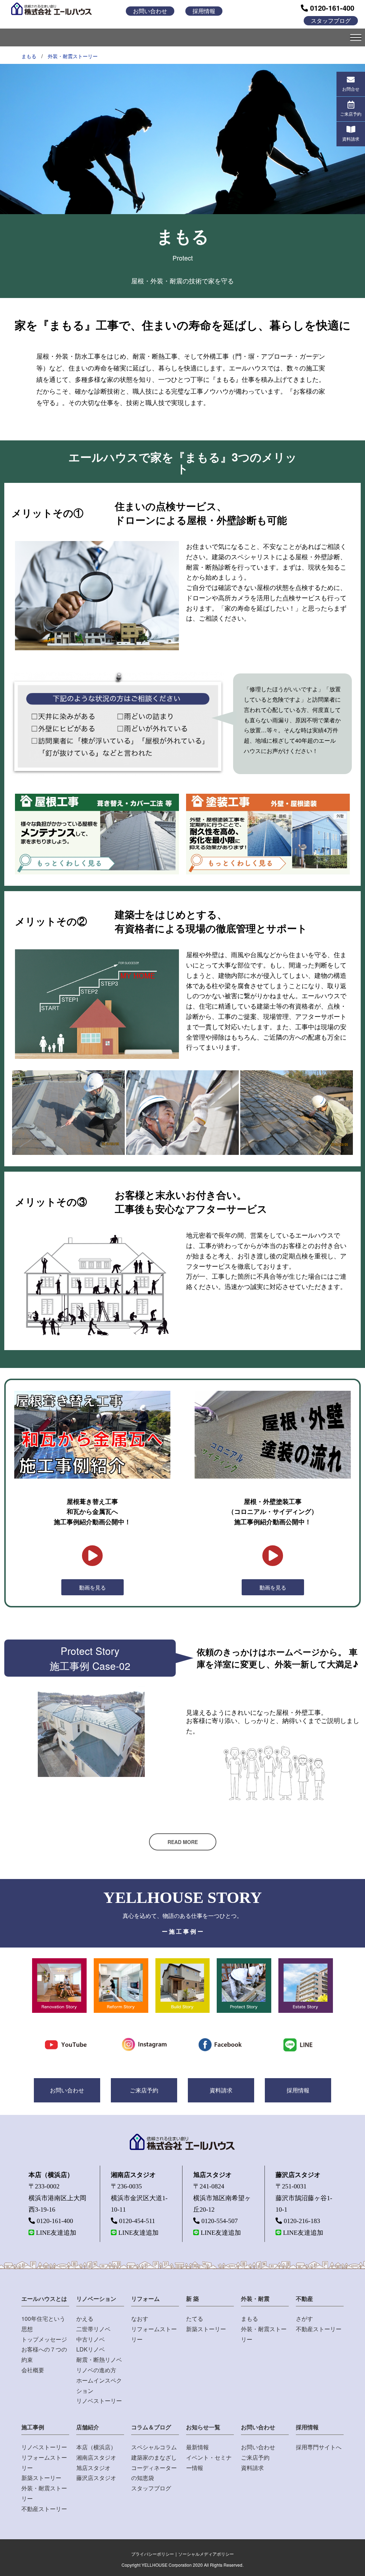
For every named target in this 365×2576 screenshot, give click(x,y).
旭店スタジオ (93, 2468)
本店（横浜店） (96, 2447)
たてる (195, 2319)
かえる (85, 2319)
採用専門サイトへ (319, 2447)
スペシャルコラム (154, 2447)
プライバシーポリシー (153, 2554)
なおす (140, 2319)
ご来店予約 (144, 2090)
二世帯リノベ (93, 2329)
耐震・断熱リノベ (99, 2360)
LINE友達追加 (56, 2233)
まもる (29, 56)
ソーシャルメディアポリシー (206, 2554)
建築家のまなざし (154, 2457)
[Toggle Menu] (356, 37)
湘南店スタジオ (96, 2457)
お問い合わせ (150, 11)
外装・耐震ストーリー (73, 56)
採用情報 (204, 11)
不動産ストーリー (319, 2329)
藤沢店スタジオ (96, 2478)
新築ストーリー (206, 2329)
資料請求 (221, 2090)
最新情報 (197, 2447)
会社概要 (33, 2370)
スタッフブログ (331, 21)
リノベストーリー (99, 2401)
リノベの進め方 (96, 2370)
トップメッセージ (44, 2339)
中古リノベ (91, 2339)
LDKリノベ (91, 2349)
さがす (304, 2319)
